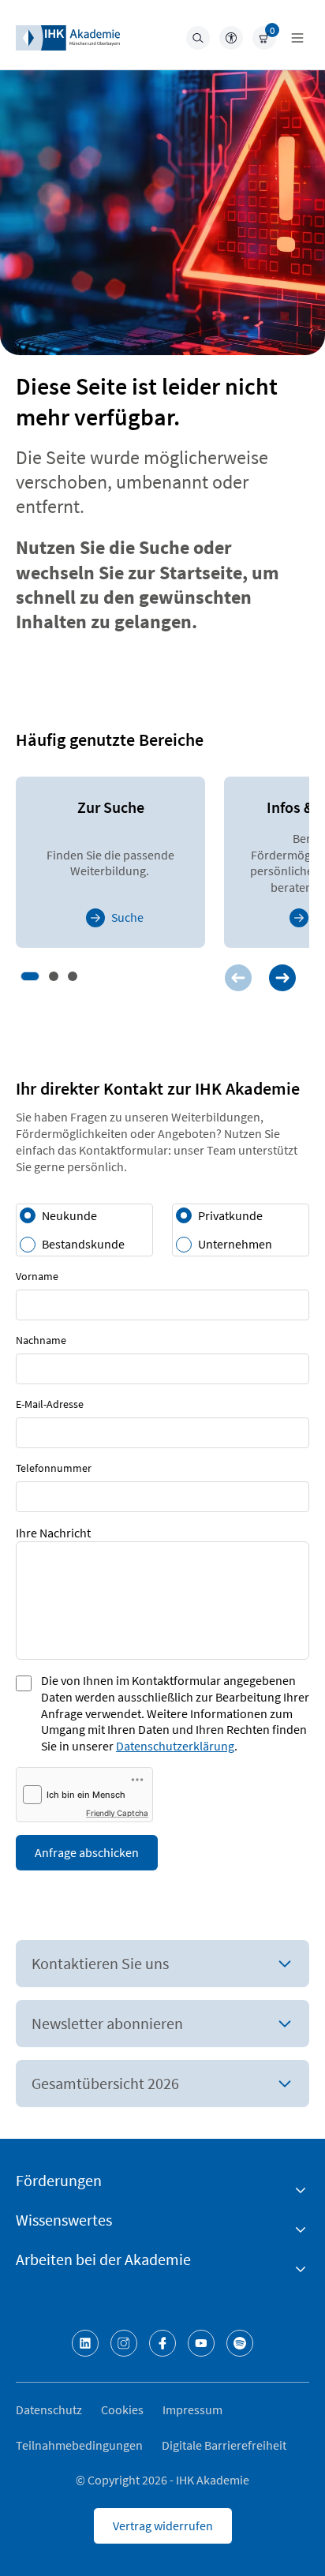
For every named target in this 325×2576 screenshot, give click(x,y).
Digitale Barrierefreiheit (224, 2445)
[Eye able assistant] (231, 38)
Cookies (122, 2409)
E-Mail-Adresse (50, 1404)
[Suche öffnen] (198, 38)
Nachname (41, 1340)
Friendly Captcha (117, 1813)
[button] (30, 976)
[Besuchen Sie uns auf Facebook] (162, 2343)
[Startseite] (68, 38)
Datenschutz (49, 2409)
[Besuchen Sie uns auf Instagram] (124, 2343)
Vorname (37, 1276)
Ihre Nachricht (53, 1533)
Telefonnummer (54, 1468)
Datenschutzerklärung (175, 1746)
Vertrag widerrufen (163, 2525)
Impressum (192, 2409)
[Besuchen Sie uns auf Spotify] (240, 2343)
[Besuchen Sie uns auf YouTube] (201, 2343)
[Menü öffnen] (297, 38)
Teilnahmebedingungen (79, 2445)
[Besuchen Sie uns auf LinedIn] (85, 2343)
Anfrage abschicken (87, 1852)
